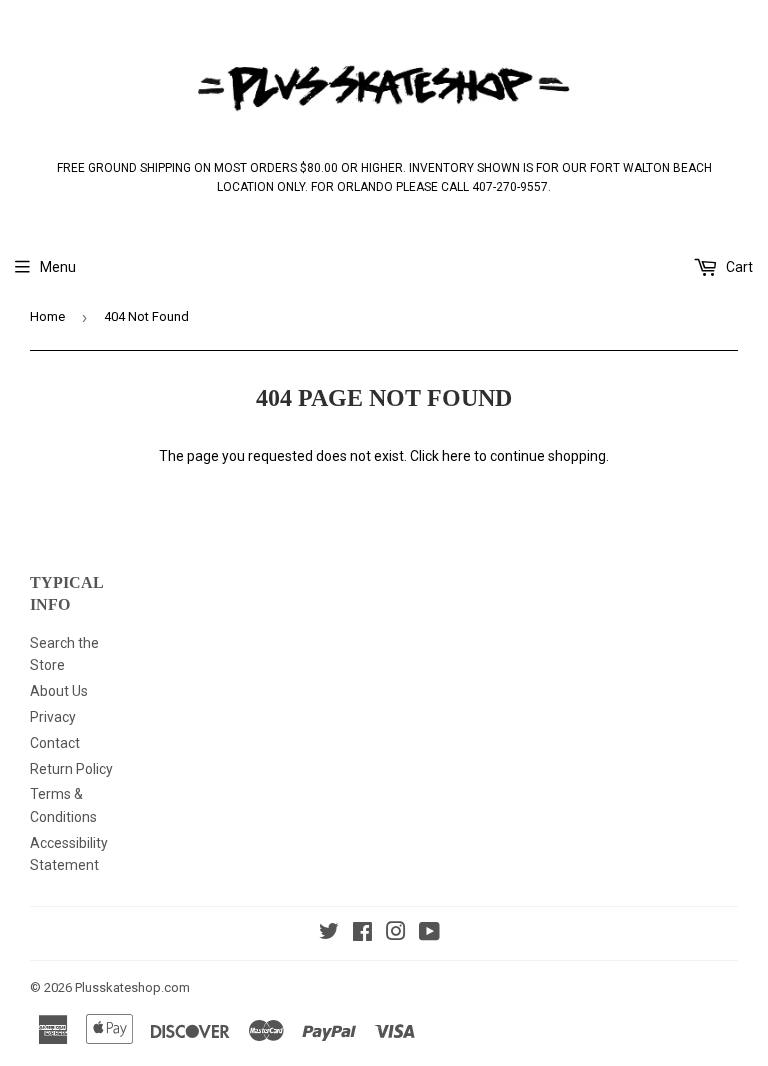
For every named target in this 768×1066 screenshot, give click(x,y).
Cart (738, 267)
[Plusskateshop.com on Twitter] (329, 934)
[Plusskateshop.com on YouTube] (429, 934)
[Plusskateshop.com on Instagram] (396, 934)
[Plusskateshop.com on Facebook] (362, 934)
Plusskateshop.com (132, 987)
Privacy (53, 717)
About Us (59, 691)
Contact (55, 743)
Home (47, 316)
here (456, 456)
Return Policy (71, 769)
